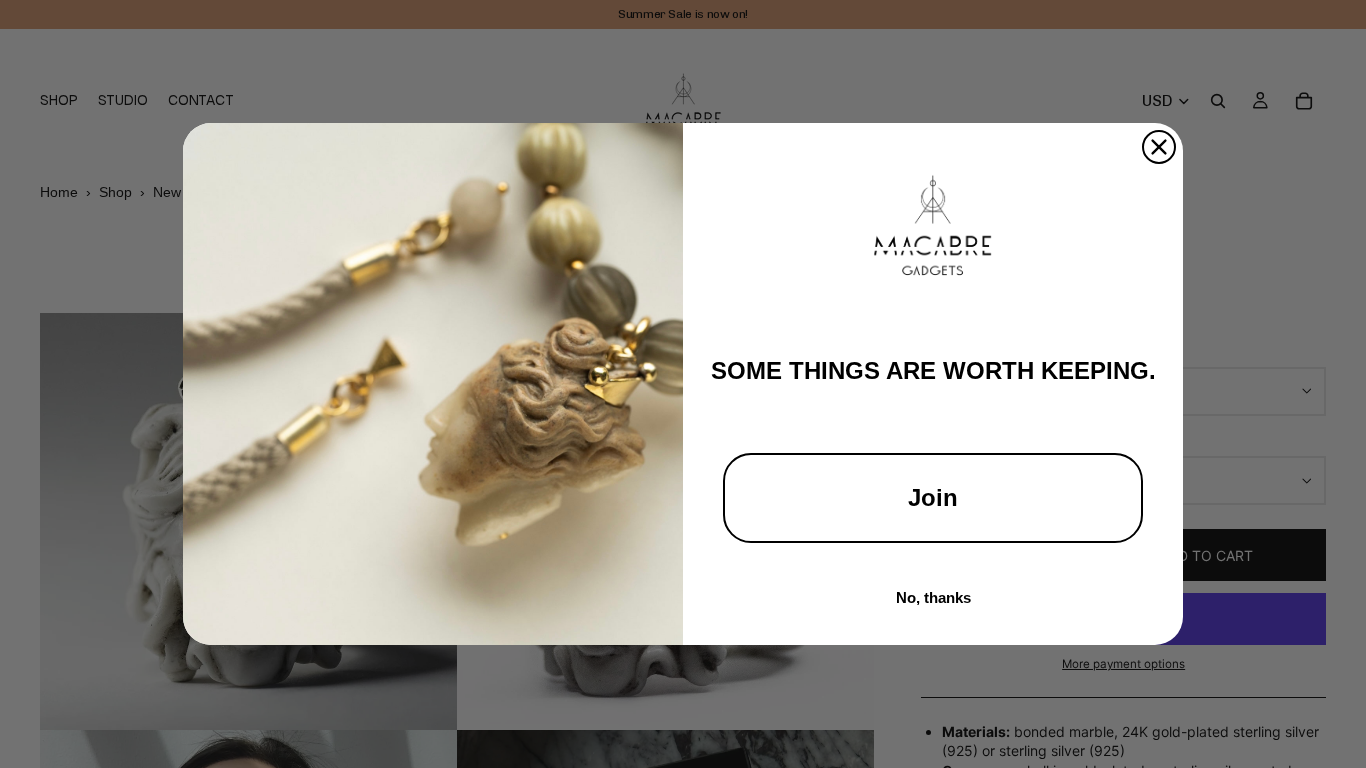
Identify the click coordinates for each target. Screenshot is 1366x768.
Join (933, 497)
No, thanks (933, 597)
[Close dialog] (1159, 147)
